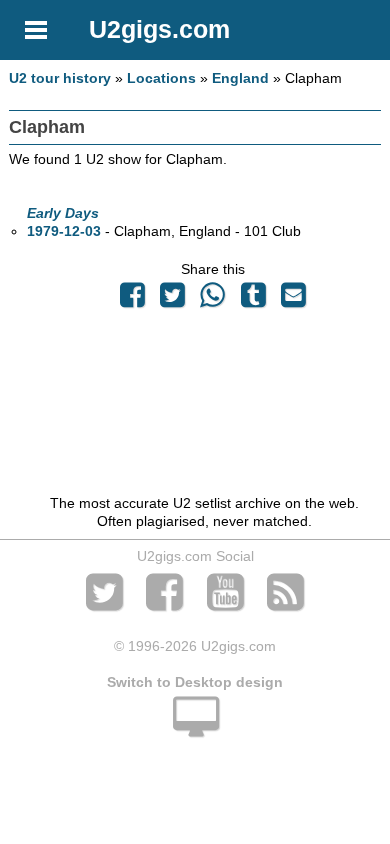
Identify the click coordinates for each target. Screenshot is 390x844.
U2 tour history (60, 78)
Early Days (63, 213)
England (240, 78)
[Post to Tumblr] (253, 300)
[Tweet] (173, 300)
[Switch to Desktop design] (195, 728)
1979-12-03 (64, 231)
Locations (161, 78)
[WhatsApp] (213, 300)
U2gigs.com (159, 29)
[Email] (293, 300)
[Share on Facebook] (132, 300)
